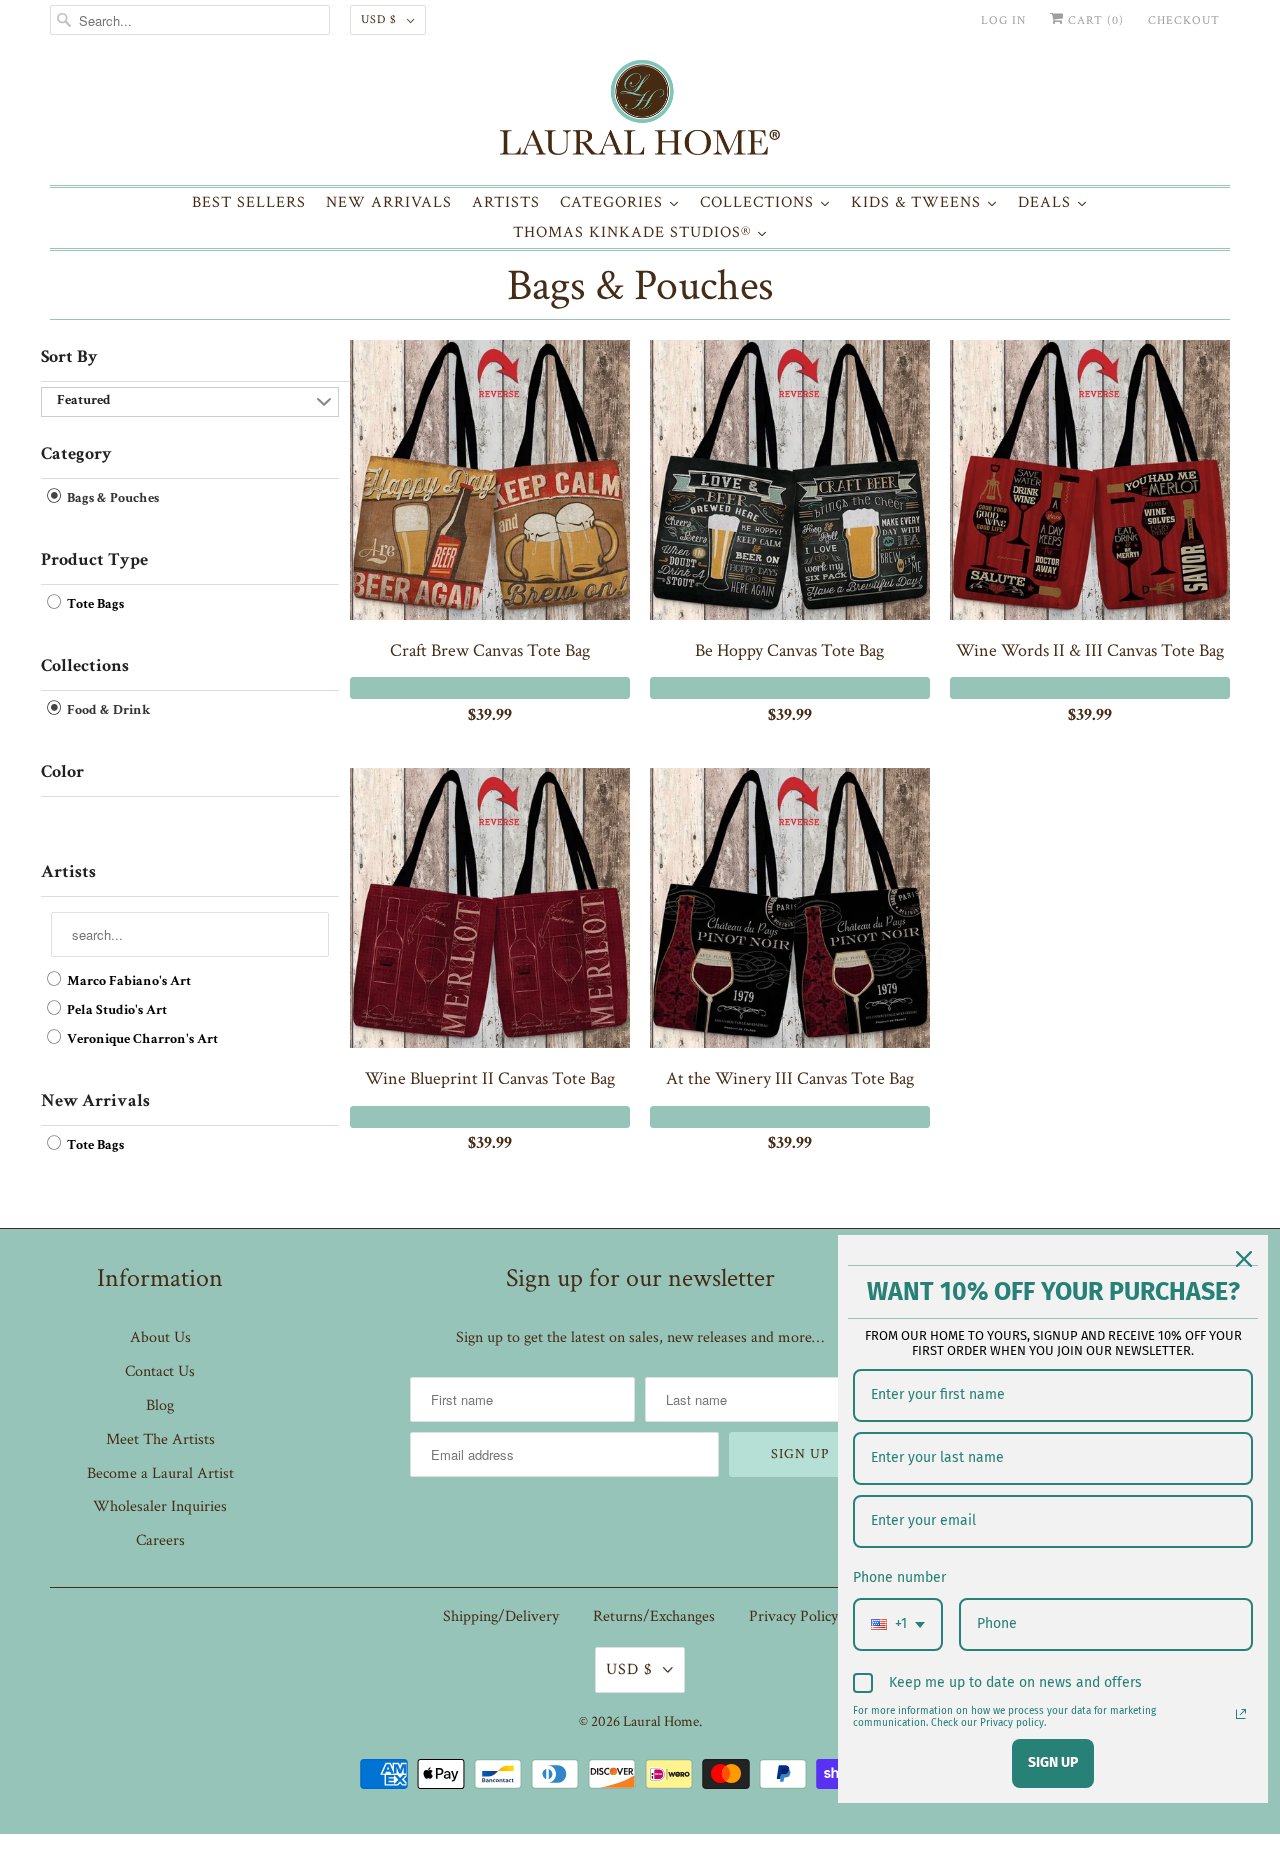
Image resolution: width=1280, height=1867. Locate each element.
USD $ (379, 19)
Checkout (1184, 20)
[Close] (1244, 1259)
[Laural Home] (640, 112)
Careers (160, 1540)
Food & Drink (107, 711)
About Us (160, 1337)
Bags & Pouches (640, 285)
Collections (85, 667)
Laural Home (661, 1721)
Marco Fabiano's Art (127, 982)
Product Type (94, 561)
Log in (1003, 20)
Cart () (1094, 20)
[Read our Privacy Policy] (1241, 1714)
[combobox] (898, 1624)
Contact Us (160, 1371)
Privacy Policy (793, 1616)
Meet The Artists (160, 1439)
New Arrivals (95, 1102)
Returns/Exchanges (654, 1616)
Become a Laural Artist (160, 1473)
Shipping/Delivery (501, 1616)
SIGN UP (1053, 1762)
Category (76, 455)
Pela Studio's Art (115, 1011)
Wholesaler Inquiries (160, 1506)
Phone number (899, 1577)
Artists (68, 873)
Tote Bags (94, 605)
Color (62, 773)
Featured (84, 401)
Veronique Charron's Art (141, 1040)
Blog (160, 1405)
